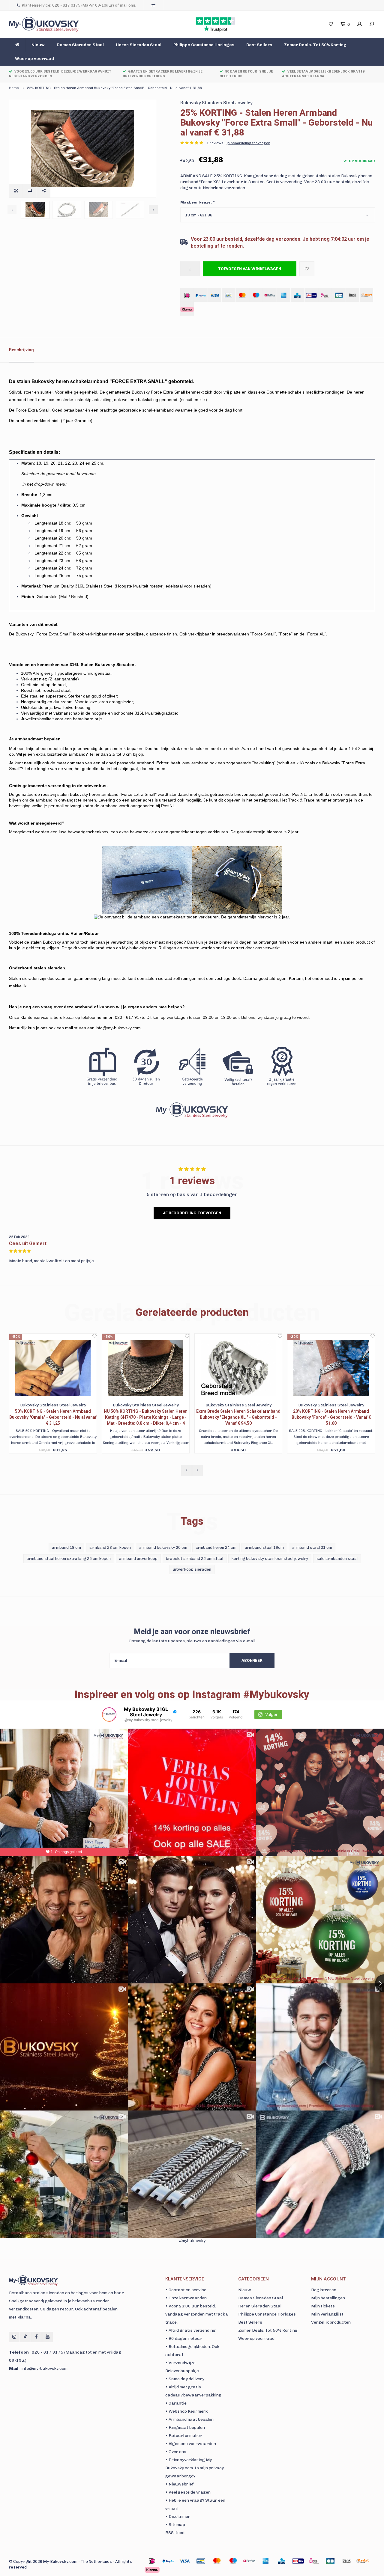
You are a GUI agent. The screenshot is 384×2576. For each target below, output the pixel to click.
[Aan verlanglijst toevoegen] (307, 269)
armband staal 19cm (264, 1547)
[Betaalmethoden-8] (282, 2561)
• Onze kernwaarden (186, 2298)
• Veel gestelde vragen (188, 2492)
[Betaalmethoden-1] (152, 2561)
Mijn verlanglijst (327, 2314)
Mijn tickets (323, 2306)
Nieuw (38, 45)
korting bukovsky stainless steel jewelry (270, 1559)
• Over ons (176, 2452)
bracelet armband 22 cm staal (195, 1559)
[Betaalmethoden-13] (363, 2561)
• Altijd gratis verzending (190, 2330)
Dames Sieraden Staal (80, 45)
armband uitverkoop (138, 1559)
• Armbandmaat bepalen (189, 2419)
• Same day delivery (185, 2379)
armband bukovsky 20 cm (163, 1547)
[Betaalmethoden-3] (201, 2561)
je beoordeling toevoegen (249, 143)
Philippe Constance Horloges (204, 45)
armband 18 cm (66, 1547)
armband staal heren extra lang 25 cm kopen (69, 1559)
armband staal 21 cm (312, 1547)
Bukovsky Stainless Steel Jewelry (216, 103)
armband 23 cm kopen (110, 1547)
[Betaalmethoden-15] (168, 2561)
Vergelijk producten (331, 2322)
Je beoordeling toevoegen (192, 1213)
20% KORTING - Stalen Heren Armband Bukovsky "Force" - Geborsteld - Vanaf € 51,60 (238, 1417)
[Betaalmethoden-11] (330, 2561)
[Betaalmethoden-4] (217, 2561)
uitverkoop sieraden (192, 1569)
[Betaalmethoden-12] (346, 2561)
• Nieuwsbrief (180, 2484)
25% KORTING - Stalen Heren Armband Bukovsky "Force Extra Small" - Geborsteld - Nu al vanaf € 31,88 (114, 88)
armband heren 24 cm (216, 1547)
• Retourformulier (184, 2436)
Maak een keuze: (197, 202)
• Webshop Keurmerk (186, 2411)
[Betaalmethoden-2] (184, 2561)
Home (14, 88)
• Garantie (176, 2403)
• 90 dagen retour (184, 2338)
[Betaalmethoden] (187, 295)
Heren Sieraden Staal (139, 45)
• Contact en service (186, 2290)
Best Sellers (259, 45)
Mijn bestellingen (328, 2298)
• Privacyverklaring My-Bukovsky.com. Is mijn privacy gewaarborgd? (195, 2468)
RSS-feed (175, 2533)
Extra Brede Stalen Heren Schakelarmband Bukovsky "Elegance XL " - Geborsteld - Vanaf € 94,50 (146, 1417)
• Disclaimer (178, 2517)
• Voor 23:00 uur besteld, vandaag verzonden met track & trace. (197, 2314)
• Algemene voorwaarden (191, 2444)
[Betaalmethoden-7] (265, 2561)
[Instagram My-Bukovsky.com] (14, 2337)
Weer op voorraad (34, 59)
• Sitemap (175, 2525)
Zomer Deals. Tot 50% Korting (315, 45)
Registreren (324, 2290)
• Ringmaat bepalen (185, 2427)
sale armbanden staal (337, 1559)
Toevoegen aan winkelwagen (250, 269)
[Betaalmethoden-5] (233, 2561)
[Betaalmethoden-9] (298, 2561)
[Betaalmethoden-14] (152, 2570)
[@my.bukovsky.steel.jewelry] (109, 1715)
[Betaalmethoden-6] (249, 2561)
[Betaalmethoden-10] (314, 2561)
